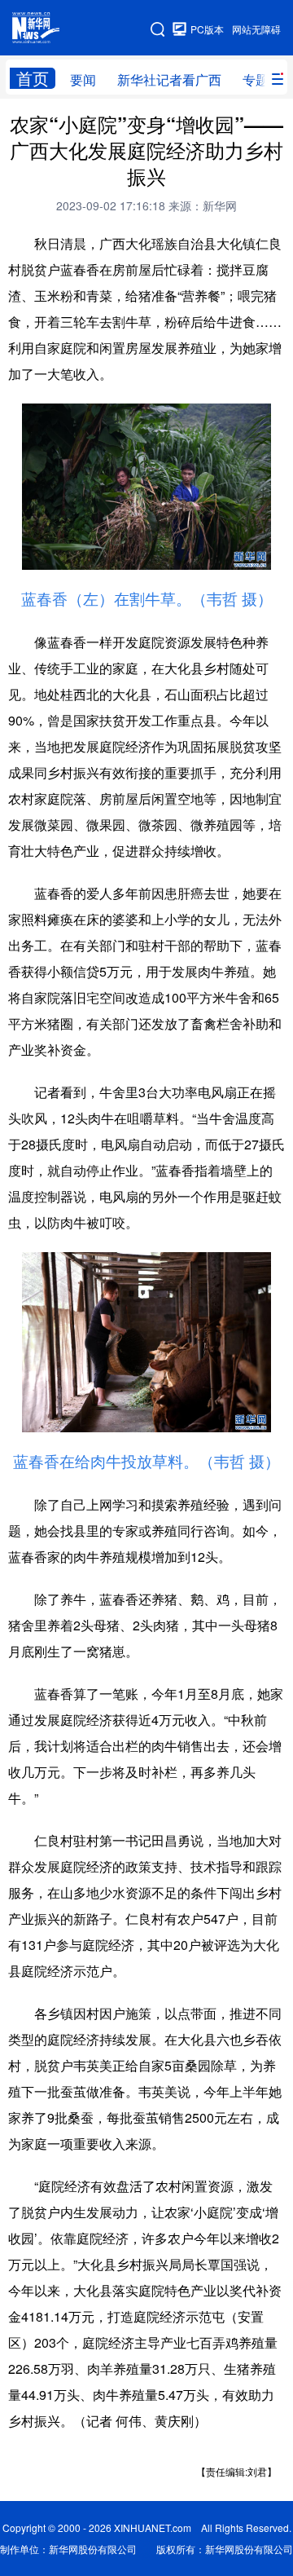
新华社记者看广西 (169, 79)
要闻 (83, 79)
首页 (33, 78)
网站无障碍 (256, 29)
